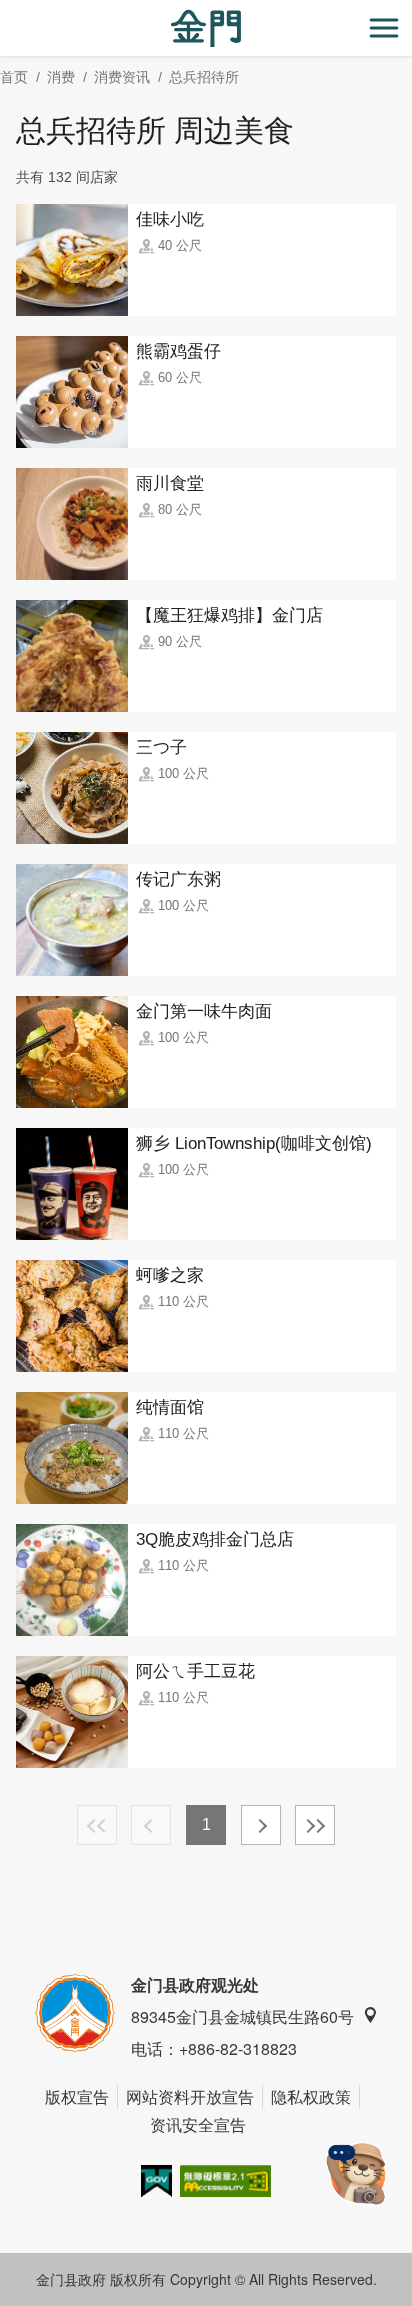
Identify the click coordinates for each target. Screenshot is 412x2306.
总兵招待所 (204, 77)
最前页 (97, 1825)
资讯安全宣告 (198, 2124)
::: (6, 11)
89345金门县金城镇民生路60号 (242, 2016)
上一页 (151, 1825)
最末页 (315, 1825)
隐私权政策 (311, 2096)
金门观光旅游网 (206, 28)
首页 (14, 77)
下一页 (261, 1825)
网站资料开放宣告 (190, 2096)
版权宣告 (77, 2096)
